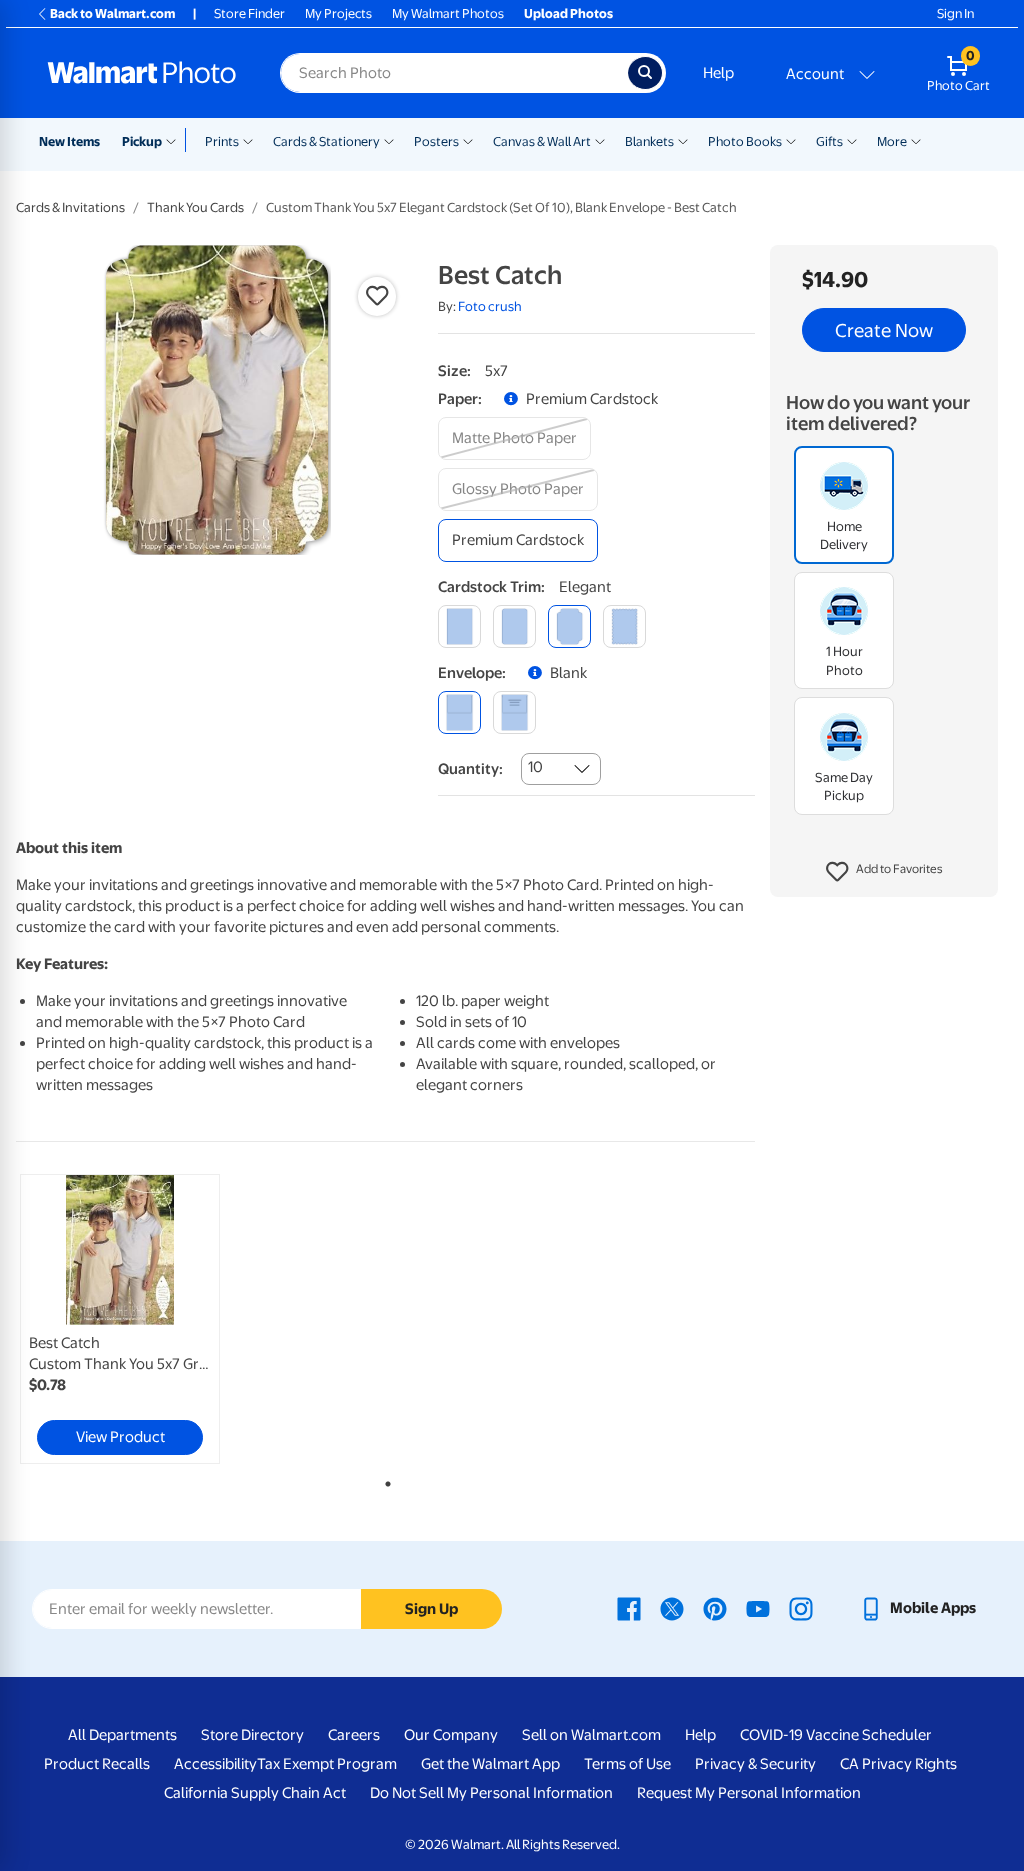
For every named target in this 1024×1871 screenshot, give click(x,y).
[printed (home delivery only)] (514, 712)
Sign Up (431, 1609)
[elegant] (569, 626)
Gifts (829, 141)
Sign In (955, 13)
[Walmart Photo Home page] (142, 73)
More (892, 141)
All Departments (122, 1735)
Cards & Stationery (326, 141)
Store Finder (249, 13)
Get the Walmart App (490, 1764)
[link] (120, 1319)
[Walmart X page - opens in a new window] (672, 1608)
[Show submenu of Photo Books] (791, 140)
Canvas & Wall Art (542, 141)
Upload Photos (568, 13)
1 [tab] (384, 1480)
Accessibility (215, 1764)
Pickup (142, 141)
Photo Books (745, 141)
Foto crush (490, 306)
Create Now (884, 330)
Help (718, 73)
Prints (222, 141)
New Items (69, 141)
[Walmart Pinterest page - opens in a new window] (715, 1608)
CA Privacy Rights (898, 1764)
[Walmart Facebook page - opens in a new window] (629, 1608)
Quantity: (470, 769)
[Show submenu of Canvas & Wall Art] (600, 140)
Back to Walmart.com (112, 13)
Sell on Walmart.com (591, 1735)
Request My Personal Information (749, 1793)
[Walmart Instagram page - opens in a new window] (801, 1608)
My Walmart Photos (448, 13)
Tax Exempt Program (327, 1764)
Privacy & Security (755, 1764)
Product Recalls (97, 1764)
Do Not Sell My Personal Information (491, 1793)
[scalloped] (624, 626)
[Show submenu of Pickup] (175, 140)
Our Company (451, 1735)
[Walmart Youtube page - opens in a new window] (758, 1608)
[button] (884, 872)
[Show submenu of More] (916, 140)
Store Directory (252, 1735)
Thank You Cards (195, 207)
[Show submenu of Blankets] (683, 140)
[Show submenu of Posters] (468, 140)
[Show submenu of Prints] (248, 140)
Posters (436, 141)
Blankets (649, 141)
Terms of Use (627, 1764)
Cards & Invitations (70, 207)
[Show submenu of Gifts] (852, 140)
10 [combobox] (535, 767)
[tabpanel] (140, 1319)
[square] (459, 626)
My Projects (338, 13)
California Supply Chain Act (255, 1793)
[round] (514, 626)
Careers (354, 1735)
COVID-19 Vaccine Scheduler (836, 1735)
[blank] (459, 712)
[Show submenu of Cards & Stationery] (389, 140)
